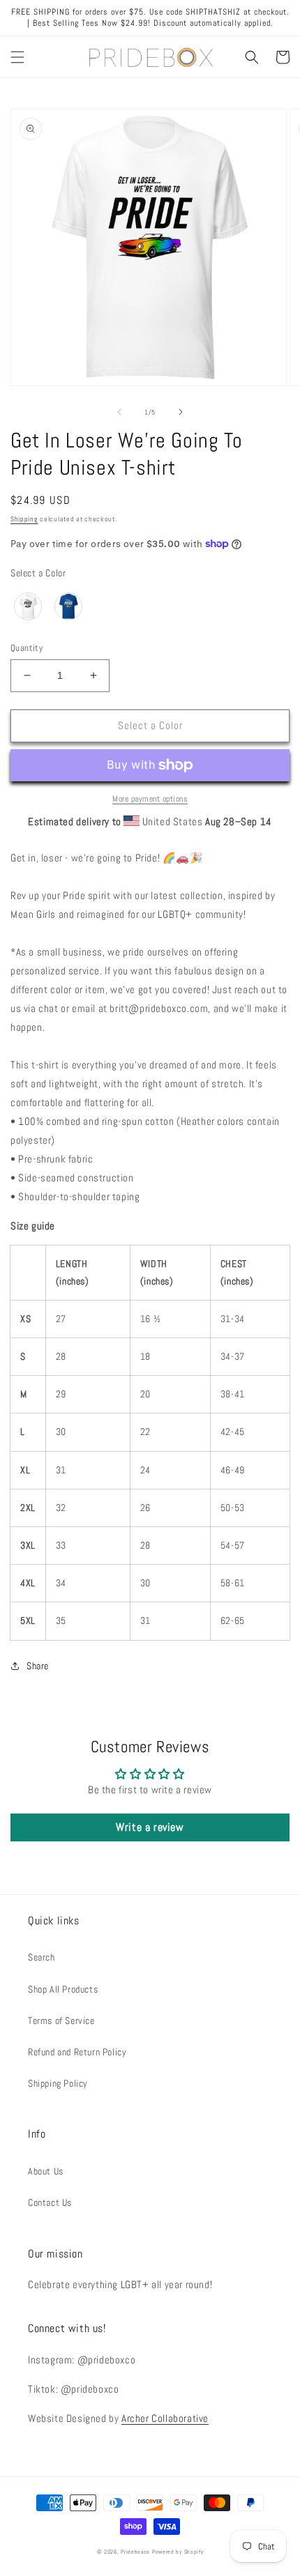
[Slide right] (181, 412)
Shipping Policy (58, 2083)
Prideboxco (135, 2552)
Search (42, 1957)
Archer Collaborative (165, 2418)
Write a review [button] (150, 1827)
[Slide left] (119, 412)
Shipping (24, 519)
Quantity (27, 648)
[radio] (28, 606)
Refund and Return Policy (77, 2052)
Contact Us (50, 2202)
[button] (17, 57)
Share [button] (38, 1666)
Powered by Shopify (178, 2552)
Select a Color (38, 573)
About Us (46, 2171)
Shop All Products (63, 1989)
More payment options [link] (150, 799)
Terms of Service (61, 2021)
